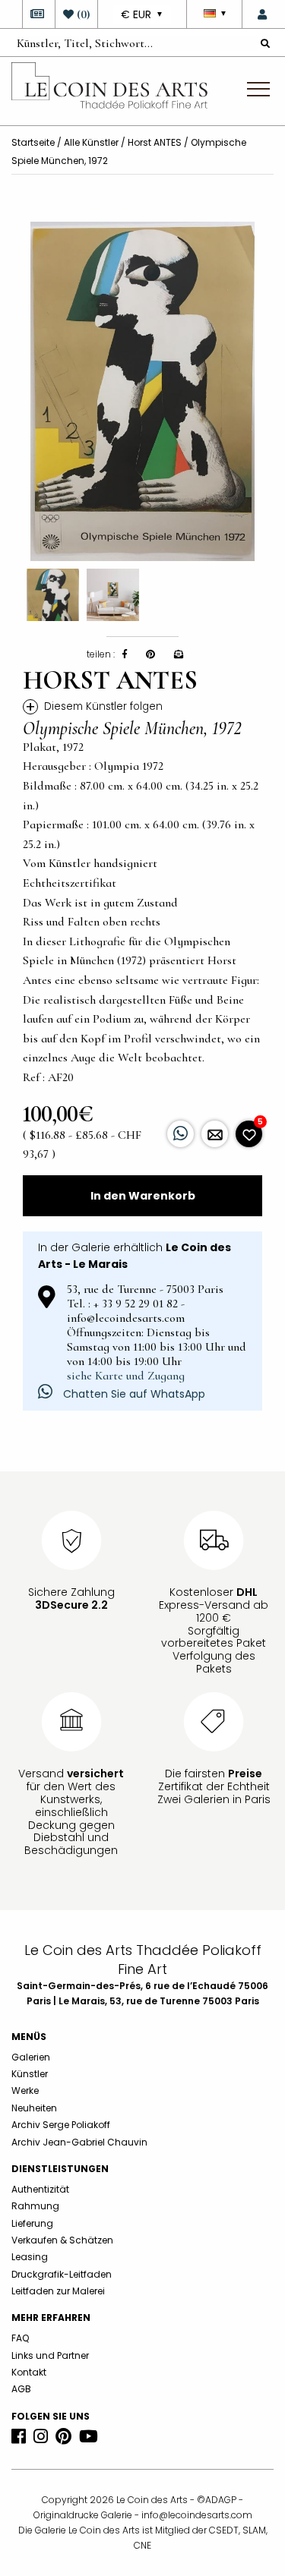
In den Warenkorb (143, 1196)
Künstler (30, 2074)
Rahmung (35, 2206)
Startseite (33, 142)
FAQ (20, 2338)
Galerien (31, 2057)
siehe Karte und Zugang (126, 1376)
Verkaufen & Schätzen (62, 2240)
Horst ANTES (155, 142)
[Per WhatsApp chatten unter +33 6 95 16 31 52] (180, 1134)
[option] (142, 391)
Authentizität (40, 2189)
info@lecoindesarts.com (197, 2515)
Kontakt (29, 2372)
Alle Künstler (91, 142)
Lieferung (32, 2223)
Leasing (30, 2257)
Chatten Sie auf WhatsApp (133, 1394)
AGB (21, 2389)
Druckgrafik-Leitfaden (62, 2274)
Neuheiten (34, 2108)
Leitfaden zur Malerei (58, 2291)
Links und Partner (50, 2355)
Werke (25, 2090)
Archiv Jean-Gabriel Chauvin (79, 2142)
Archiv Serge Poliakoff (61, 2125)
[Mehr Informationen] (215, 1134)
